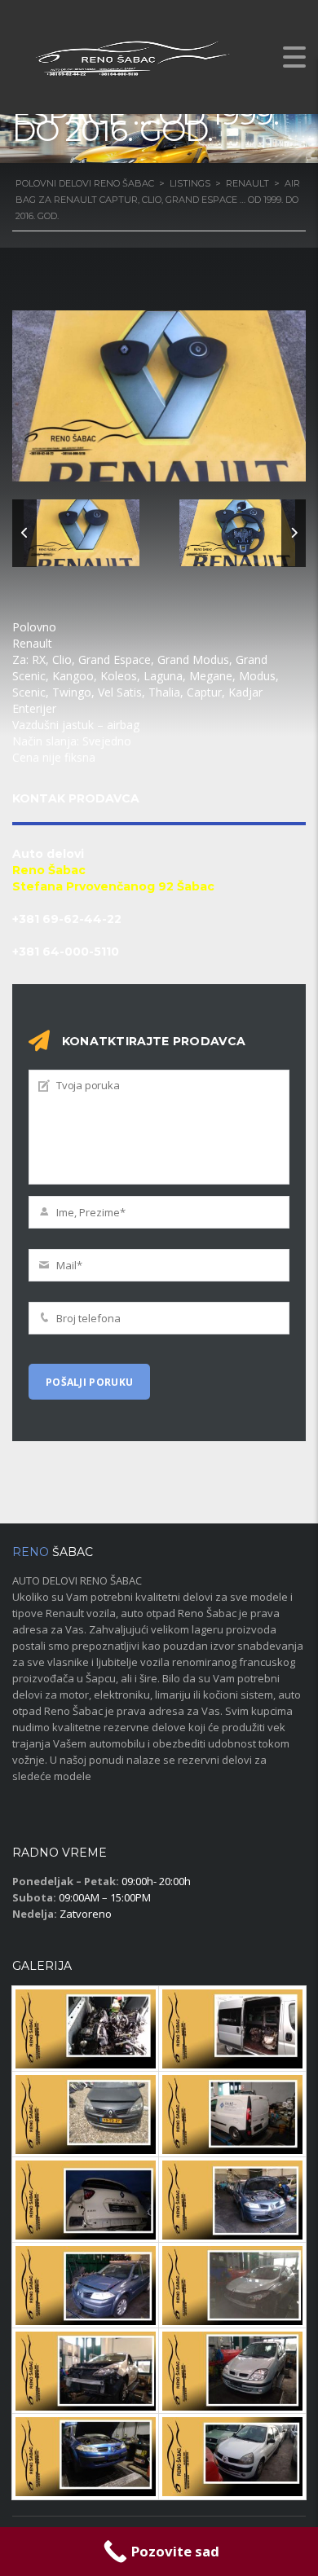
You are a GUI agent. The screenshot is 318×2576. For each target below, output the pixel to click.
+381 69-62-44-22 (67, 919)
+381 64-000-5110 (66, 952)
